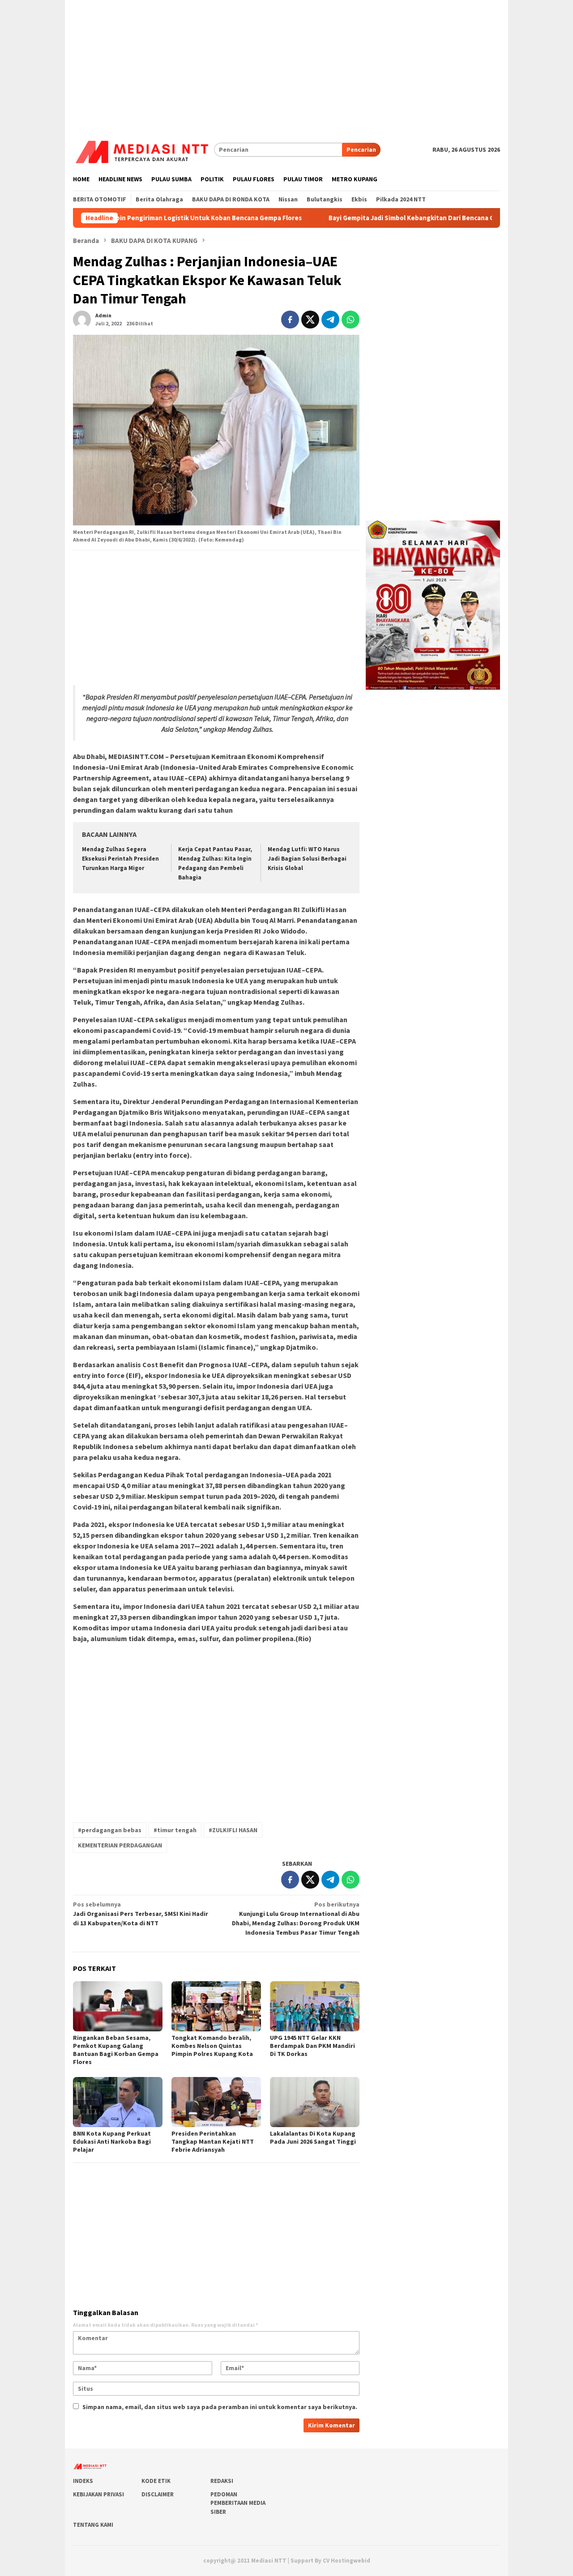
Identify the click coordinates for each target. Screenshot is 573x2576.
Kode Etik (156, 2481)
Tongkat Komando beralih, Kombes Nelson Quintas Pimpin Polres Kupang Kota (212, 2046)
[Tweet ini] (310, 320)
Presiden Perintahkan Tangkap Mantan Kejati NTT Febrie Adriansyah (213, 2141)
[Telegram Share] (330, 320)
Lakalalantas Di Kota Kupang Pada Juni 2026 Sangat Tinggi (313, 2137)
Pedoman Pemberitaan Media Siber (238, 2503)
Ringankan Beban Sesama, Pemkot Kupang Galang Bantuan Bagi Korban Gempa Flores (116, 2050)
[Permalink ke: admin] (82, 319)
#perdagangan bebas (110, 1830)
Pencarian (361, 149)
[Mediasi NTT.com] (143, 149)
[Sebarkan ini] (290, 320)
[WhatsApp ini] (351, 320)
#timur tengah (175, 1830)
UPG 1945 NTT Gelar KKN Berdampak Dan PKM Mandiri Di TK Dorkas (312, 2046)
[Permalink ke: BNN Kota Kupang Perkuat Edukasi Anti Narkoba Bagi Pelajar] (118, 2102)
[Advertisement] (286, 63)
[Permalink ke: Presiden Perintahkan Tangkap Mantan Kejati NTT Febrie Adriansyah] (216, 2102)
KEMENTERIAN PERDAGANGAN (120, 1845)
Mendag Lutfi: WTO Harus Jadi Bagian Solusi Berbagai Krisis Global (307, 859)
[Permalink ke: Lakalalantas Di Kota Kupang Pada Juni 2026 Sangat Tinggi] (315, 2102)
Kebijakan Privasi (98, 2494)
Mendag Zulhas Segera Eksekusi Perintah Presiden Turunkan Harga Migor (120, 859)
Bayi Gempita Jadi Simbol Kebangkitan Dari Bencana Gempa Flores (365, 218)
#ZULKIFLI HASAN (233, 1830)
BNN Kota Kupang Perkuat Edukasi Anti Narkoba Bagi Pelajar (112, 2141)
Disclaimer (158, 2494)
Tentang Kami (93, 2525)
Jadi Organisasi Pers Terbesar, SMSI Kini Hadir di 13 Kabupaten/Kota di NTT (141, 1914)
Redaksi (222, 2481)
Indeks (83, 2481)
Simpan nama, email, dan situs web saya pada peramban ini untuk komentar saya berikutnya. (220, 2407)
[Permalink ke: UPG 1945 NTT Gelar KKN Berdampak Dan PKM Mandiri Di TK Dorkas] (315, 2006)
